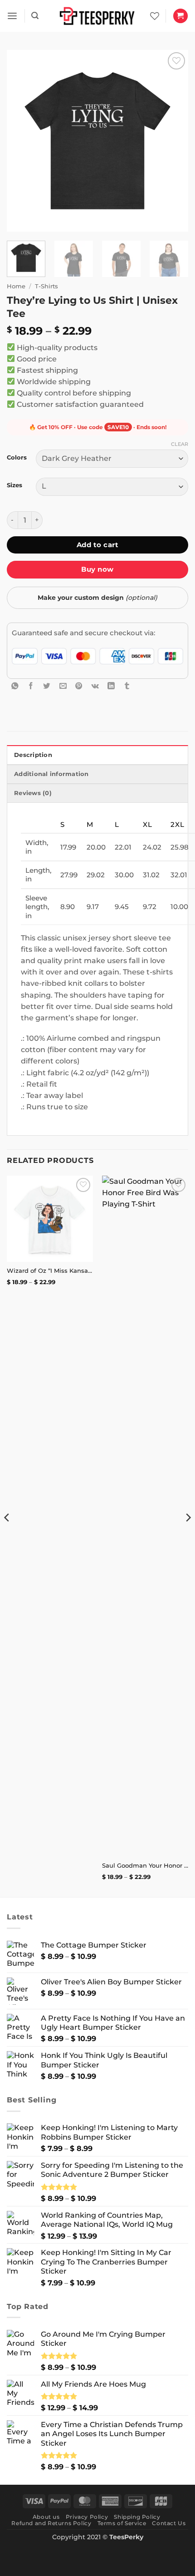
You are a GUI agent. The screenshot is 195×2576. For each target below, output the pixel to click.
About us (46, 2517)
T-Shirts (46, 286)
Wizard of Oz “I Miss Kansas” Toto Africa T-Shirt (50, 1271)
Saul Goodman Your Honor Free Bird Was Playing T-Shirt (145, 1865)
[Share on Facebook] (31, 686)
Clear (180, 444)
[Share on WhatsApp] (15, 686)
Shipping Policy (137, 2517)
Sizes (15, 485)
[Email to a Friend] (63, 686)
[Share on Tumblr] (127, 686)
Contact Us (169, 2523)
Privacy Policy (87, 2517)
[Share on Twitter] (47, 686)
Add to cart (97, 545)
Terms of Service (122, 2523)
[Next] (173, 141)
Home (16, 286)
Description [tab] (33, 755)
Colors (17, 457)
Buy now (97, 569)
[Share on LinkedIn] (111, 686)
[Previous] (22, 141)
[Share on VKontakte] (95, 686)
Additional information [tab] (51, 774)
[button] (12, 16)
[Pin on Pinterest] (79, 686)
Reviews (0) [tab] (33, 793)
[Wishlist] (155, 16)
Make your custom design (97, 598)
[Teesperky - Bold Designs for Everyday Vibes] (97, 16)
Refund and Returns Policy (51, 2523)
